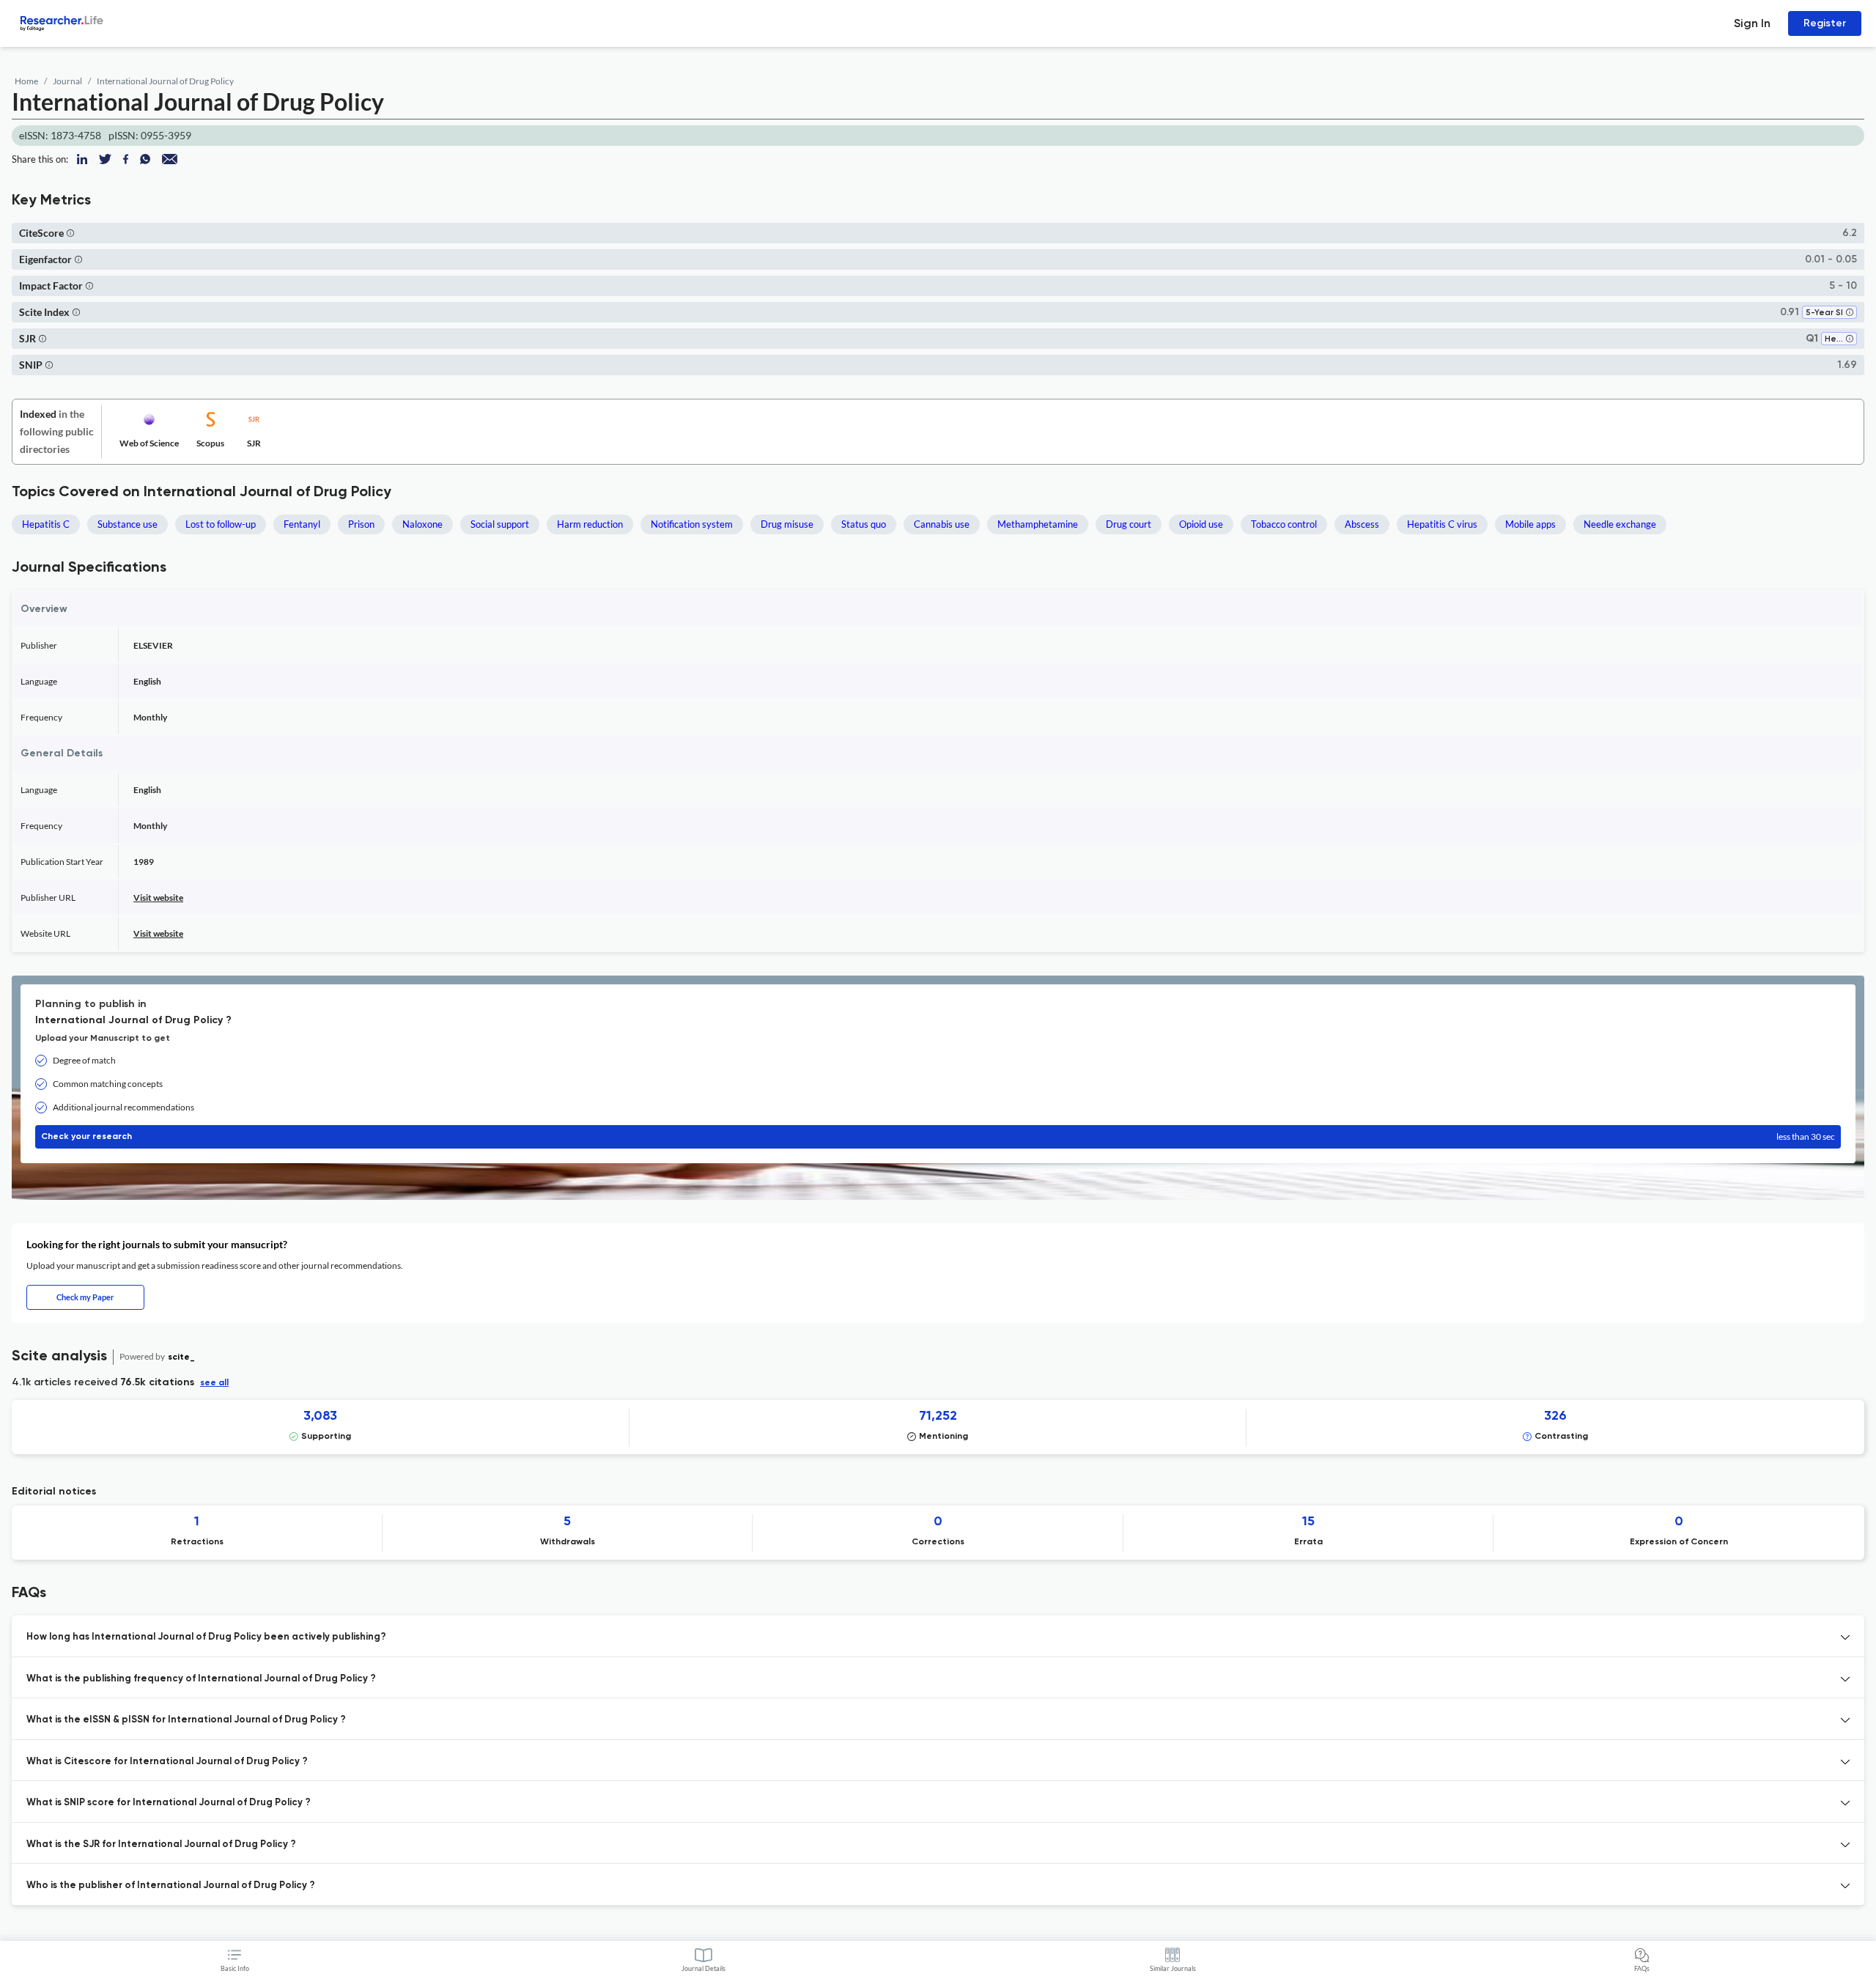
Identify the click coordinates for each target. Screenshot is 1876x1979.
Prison (361, 524)
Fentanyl (302, 524)
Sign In (1752, 23)
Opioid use (1201, 524)
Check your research (938, 1136)
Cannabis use (942, 524)
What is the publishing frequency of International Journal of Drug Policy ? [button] (201, 1679)
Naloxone (422, 524)
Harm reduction (590, 524)
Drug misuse (787, 524)
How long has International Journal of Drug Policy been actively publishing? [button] (206, 1637)
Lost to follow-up (221, 524)
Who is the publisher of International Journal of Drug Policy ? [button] (171, 1886)
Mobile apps (1530, 524)
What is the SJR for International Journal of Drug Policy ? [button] (161, 1845)
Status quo (864, 524)
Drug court (1129, 524)
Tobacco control (1284, 524)
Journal (67, 81)
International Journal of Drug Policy (165, 81)
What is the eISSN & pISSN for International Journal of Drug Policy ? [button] (186, 1720)
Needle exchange (1620, 524)
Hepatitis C (46, 524)
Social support (500, 524)
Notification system (692, 524)
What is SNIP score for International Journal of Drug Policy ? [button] (169, 1803)
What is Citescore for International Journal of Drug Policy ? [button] (167, 1762)
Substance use (128, 524)
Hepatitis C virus (1442, 524)
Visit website (158, 898)
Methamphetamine (1038, 524)
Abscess (1362, 524)
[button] (70, 233)
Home (26, 81)
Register (1825, 23)
